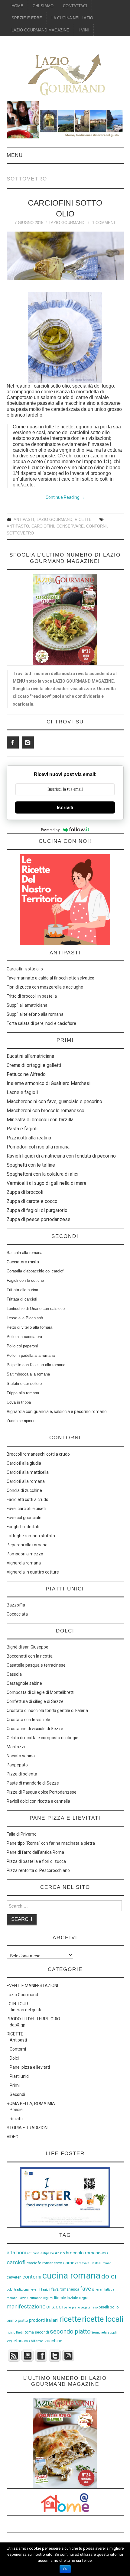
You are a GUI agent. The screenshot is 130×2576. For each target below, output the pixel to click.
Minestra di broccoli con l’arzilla (40, 1120)
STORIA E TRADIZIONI (28, 2128)
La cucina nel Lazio (72, 18)
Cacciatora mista (23, 1262)
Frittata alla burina (22, 1290)
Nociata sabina (21, 1756)
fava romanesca (65, 2289)
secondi (42, 2332)
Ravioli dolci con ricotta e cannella (38, 1801)
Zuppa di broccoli (25, 1192)
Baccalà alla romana (24, 1253)
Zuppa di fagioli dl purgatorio (37, 1210)
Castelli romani (101, 2263)
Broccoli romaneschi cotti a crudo (38, 1454)
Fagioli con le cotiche (25, 1280)
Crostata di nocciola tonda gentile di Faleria (47, 1710)
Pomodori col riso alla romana (38, 1147)
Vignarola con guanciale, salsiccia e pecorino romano (57, 1411)
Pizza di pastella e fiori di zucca (36, 1861)
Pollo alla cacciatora (24, 1337)
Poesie (16, 2110)
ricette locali (103, 2319)
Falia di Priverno (22, 1834)
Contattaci (75, 6)
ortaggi (55, 2307)
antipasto (18, 526)
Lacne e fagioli (22, 1092)
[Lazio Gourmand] (65, 74)
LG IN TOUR (17, 2004)
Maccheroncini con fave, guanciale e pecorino (54, 1101)
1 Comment (104, 223)
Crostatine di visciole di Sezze (35, 1729)
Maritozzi (16, 1747)
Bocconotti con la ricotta (30, 1656)
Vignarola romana (24, 1563)
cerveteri (14, 2277)
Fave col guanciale (24, 1518)
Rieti (19, 2332)
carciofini (43, 526)
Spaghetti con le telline (31, 1165)
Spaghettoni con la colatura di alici (42, 1174)
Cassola (14, 1674)
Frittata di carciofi (22, 1299)
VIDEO (13, 2137)
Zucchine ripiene (21, 1421)
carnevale (82, 2263)
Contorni (18, 2049)
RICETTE (83, 520)
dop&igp (18, 2025)
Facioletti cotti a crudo (28, 1499)
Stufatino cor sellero (24, 1384)
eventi (36, 2290)
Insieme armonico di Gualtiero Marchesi (49, 1083)
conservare (70, 526)
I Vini (84, 30)
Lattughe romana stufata (31, 1536)
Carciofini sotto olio (25, 969)
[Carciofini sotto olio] (65, 256)
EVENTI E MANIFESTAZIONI (32, 1986)
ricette (70, 2319)
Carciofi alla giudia (24, 1463)
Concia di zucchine (24, 1490)
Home (17, 6)
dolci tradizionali (19, 2290)
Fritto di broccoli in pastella (32, 996)
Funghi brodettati (23, 1527)
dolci (109, 2276)
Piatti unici (19, 2076)
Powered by (50, 830)
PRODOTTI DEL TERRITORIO (33, 2019)
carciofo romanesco (44, 2263)
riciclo (11, 2332)
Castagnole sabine (24, 1683)
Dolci (14, 2058)
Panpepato (17, 1765)
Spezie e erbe (27, 18)
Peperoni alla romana (27, 1545)
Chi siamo (43, 6)
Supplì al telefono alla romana (35, 1014)
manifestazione (26, 2306)
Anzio (60, 2253)
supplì (112, 2332)
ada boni (16, 2253)
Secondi (17, 2094)
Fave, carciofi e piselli (26, 1509)
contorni (96, 526)
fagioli (46, 2290)
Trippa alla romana (23, 1393)
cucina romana (71, 2276)
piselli (104, 2307)
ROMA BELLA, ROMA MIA (31, 2103)
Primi (15, 2085)
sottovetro (20, 533)
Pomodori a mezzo (25, 1554)
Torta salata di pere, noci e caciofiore (41, 1023)
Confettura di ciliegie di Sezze (35, 1701)
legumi (48, 2298)
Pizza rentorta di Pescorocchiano (38, 1870)
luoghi (83, 2298)
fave (86, 2289)
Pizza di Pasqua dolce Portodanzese (42, 1792)
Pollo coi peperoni (22, 1346)
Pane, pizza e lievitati (30, 2067)
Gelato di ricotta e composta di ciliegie (42, 1738)
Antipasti (24, 520)
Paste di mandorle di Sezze (33, 1783)
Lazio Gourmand (67, 223)
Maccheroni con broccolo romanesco (45, 1111)
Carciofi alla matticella (28, 1472)
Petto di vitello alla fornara (29, 1327)
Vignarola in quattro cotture (33, 1572)
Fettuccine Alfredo (26, 1074)
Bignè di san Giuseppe (28, 1647)
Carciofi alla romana (26, 1481)
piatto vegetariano (85, 2307)
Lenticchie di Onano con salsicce (36, 1309)
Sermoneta (99, 2332)
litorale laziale (66, 2298)
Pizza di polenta (22, 1774)
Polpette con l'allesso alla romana (36, 1365)
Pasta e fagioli (22, 1129)
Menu (15, 155)
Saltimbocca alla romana (28, 1374)
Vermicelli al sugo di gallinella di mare (47, 1183)
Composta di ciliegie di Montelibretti (41, 1692)
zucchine (53, 2341)
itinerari (98, 2290)
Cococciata (17, 1614)
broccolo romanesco (87, 2253)
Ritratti (16, 2119)
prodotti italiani (44, 2320)
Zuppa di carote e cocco (32, 1201)
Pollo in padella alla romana (31, 1355)
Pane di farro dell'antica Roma (35, 1852)
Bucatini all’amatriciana (30, 1056)
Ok (65, 2569)
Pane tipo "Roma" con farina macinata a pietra (51, 1843)
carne (69, 2263)
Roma (29, 2332)
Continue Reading (65, 497)
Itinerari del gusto (26, 2010)
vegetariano (18, 2341)
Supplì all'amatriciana (27, 1005)
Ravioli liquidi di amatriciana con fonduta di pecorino (61, 1156)
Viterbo (37, 2341)
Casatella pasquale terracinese (36, 1665)
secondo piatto (70, 2331)
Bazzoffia (16, 1605)
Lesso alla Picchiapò (25, 1318)
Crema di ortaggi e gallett (33, 1065)
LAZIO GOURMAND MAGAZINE (40, 30)
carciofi (16, 2262)
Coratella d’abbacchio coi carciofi (36, 1271)
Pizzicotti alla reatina (29, 1138)
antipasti (33, 2253)
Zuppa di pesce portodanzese (39, 1219)
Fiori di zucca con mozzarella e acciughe (45, 987)
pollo (114, 2307)
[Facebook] (13, 742)
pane (67, 2307)
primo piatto (17, 2320)
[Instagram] (28, 742)
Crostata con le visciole (28, 1720)
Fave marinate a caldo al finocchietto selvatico (50, 978)
